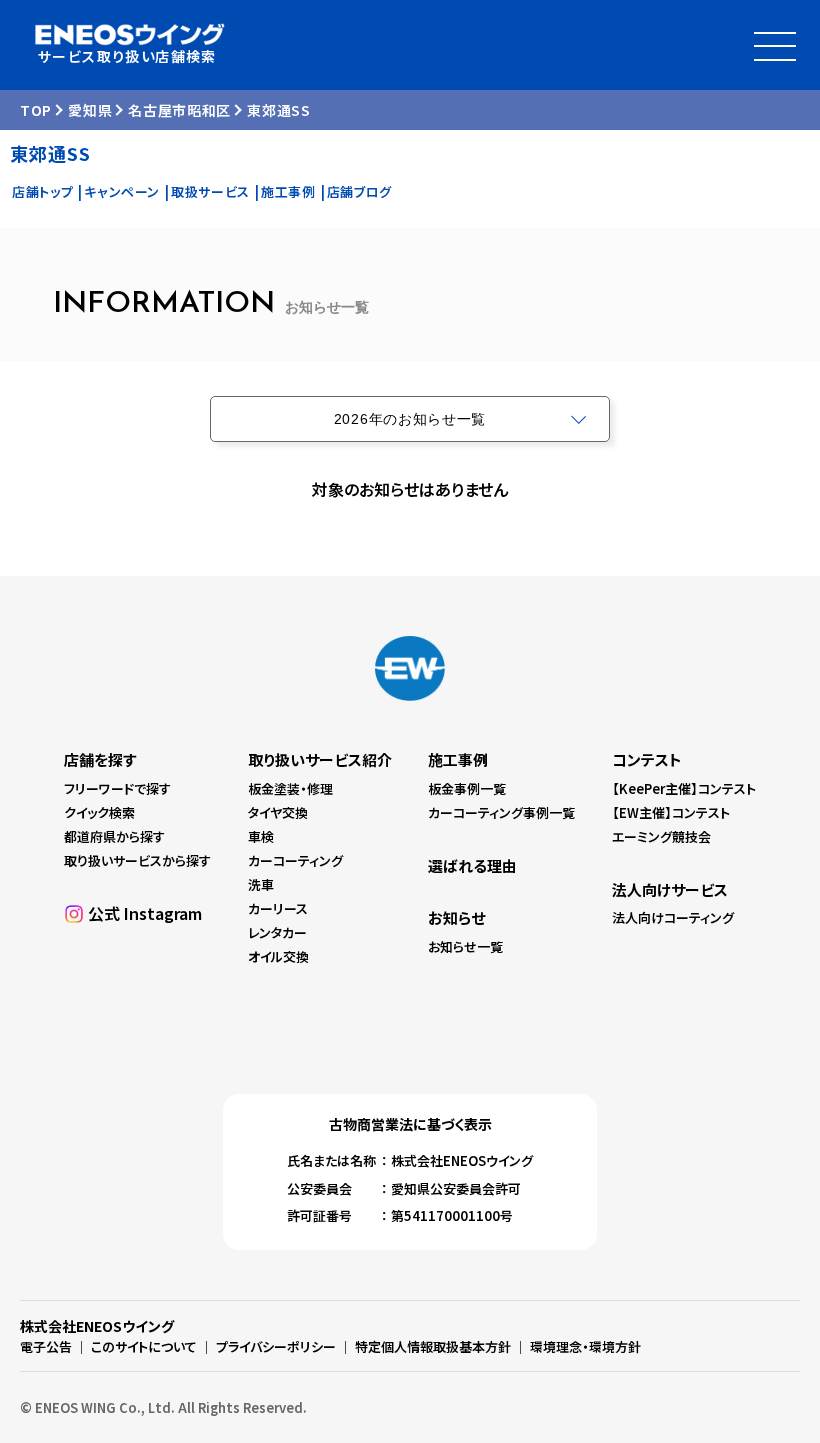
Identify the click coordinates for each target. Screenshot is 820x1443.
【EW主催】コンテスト (671, 812)
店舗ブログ (359, 191)
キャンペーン (122, 191)
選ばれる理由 (472, 865)
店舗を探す (100, 759)
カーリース (278, 908)
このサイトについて (144, 1346)
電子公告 (46, 1346)
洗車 (261, 884)
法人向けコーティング (673, 917)
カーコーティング (295, 860)
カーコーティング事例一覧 (501, 812)
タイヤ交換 (278, 812)
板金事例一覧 (467, 788)
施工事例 (288, 191)
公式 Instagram (145, 913)
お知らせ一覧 (465, 946)
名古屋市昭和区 (179, 110)
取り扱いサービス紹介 (320, 759)
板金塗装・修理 (290, 788)
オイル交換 (278, 956)
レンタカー (277, 932)
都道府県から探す (114, 836)
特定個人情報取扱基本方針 (433, 1346)
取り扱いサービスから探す (137, 860)
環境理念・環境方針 (585, 1346)
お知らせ (456, 917)
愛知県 (90, 110)
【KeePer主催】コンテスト (684, 788)
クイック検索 (99, 812)
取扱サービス (210, 191)
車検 (261, 836)
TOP (36, 110)
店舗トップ (42, 191)
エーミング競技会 (661, 836)
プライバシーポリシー (276, 1346)
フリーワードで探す (117, 788)
